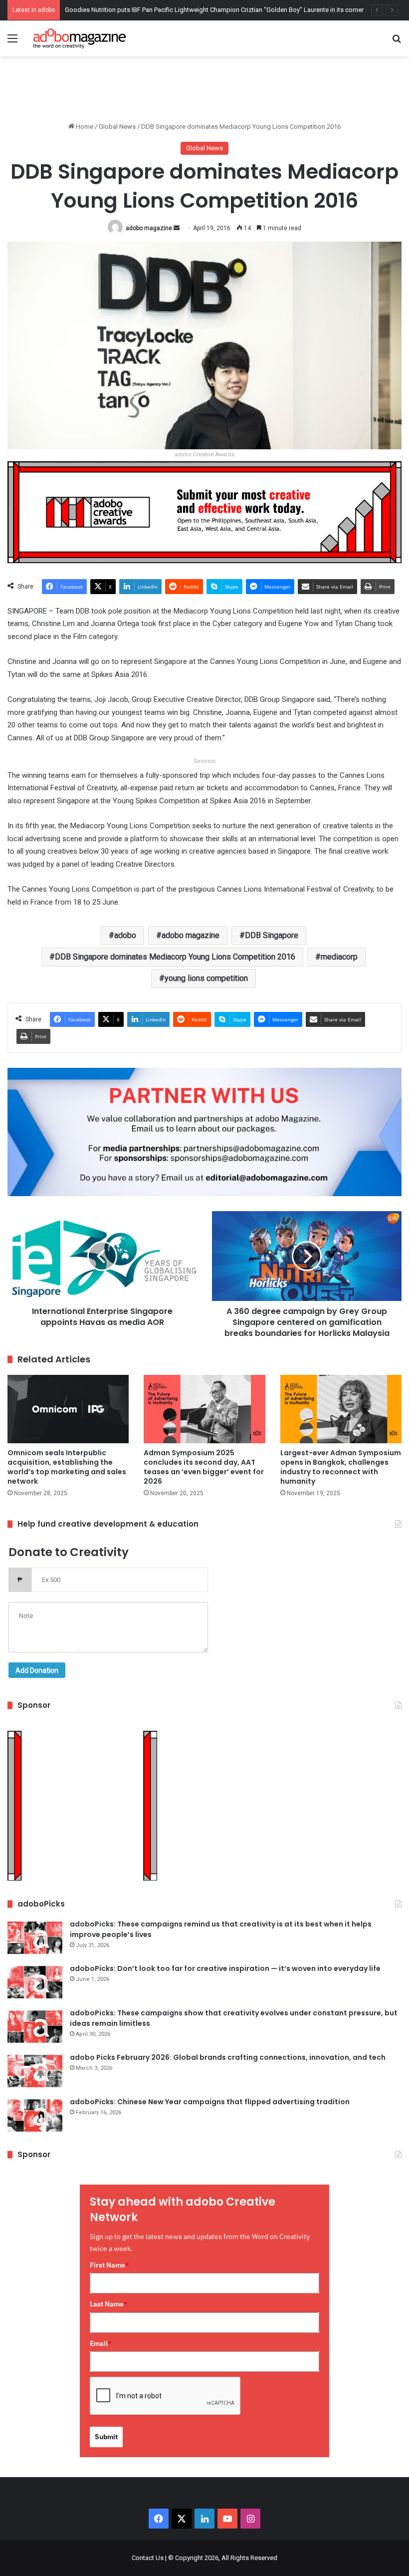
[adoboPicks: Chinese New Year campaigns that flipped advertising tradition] (35, 2115)
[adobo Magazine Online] (80, 38)
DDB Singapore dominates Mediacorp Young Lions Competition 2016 (175, 957)
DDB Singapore (272, 935)
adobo (125, 935)
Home (84, 127)
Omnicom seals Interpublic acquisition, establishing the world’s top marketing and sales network (67, 1467)
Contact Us (148, 2558)
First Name (109, 2265)
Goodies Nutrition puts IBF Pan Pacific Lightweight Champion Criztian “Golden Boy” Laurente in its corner (214, 10)
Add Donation (37, 1670)
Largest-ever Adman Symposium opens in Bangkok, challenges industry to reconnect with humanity (341, 1467)
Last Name (109, 2304)
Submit (106, 2437)
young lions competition (206, 978)
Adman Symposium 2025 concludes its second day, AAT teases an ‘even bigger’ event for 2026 (204, 1467)
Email (101, 2343)
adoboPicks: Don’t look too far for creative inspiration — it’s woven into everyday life (225, 1968)
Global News (117, 127)
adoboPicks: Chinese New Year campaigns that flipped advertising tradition (210, 2102)
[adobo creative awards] (204, 511)
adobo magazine (149, 228)
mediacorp (339, 957)
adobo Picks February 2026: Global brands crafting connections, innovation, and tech (228, 2057)
